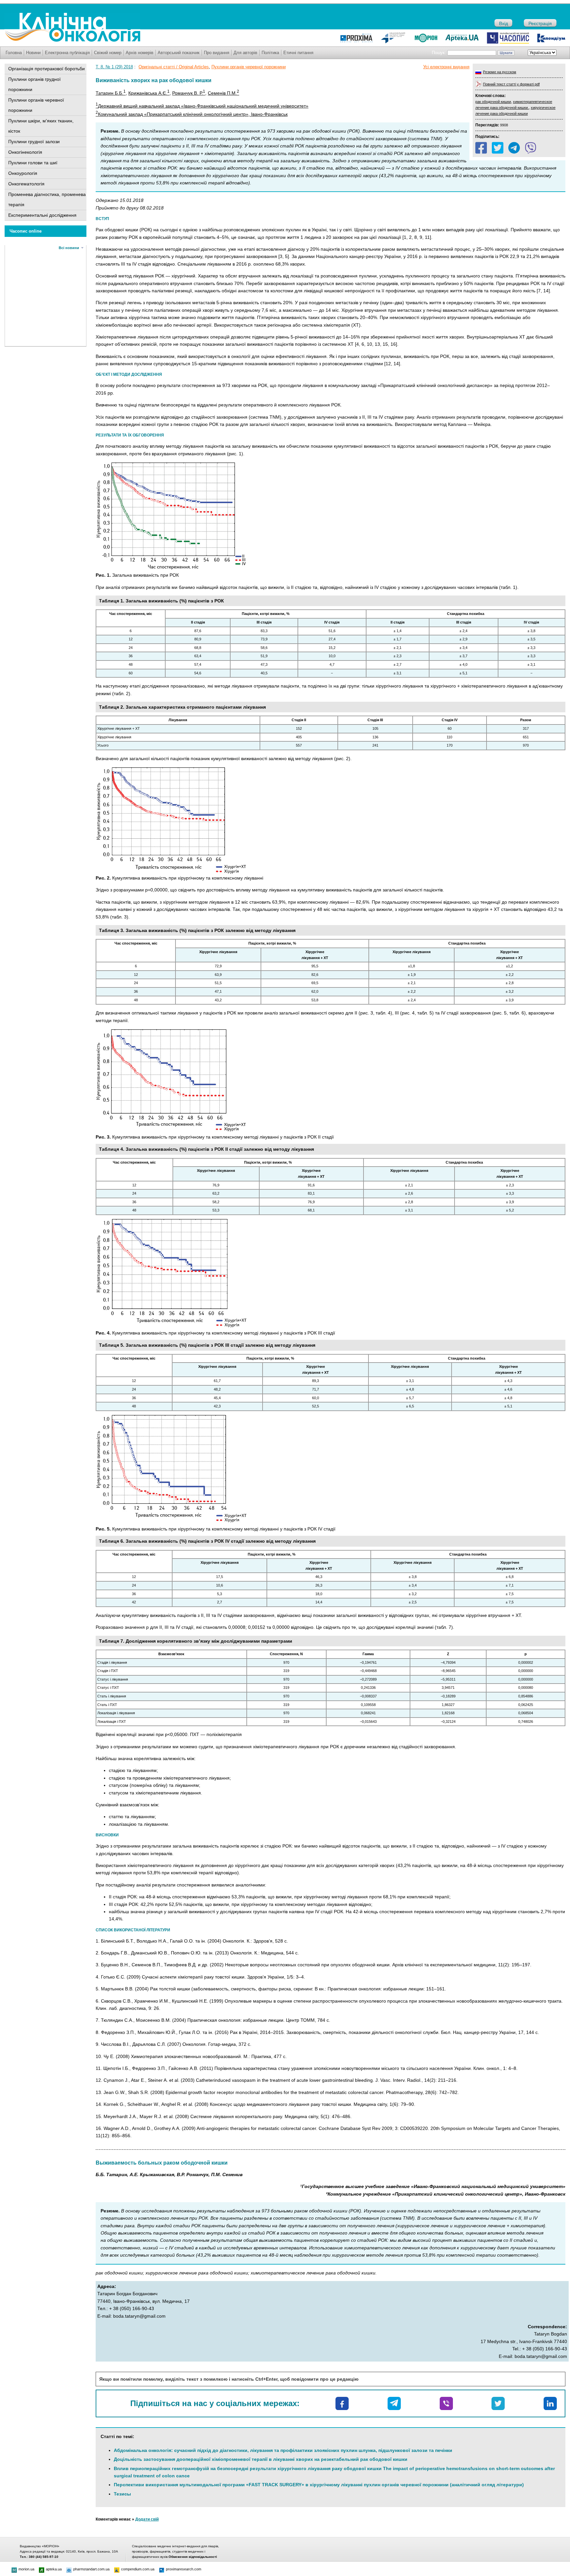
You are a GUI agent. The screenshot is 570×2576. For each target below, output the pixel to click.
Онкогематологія (26, 184)
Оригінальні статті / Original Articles (174, 67)
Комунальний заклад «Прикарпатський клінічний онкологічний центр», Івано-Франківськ (192, 114)
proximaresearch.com (184, 2569)
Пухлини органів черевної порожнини (36, 105)
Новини (33, 53)
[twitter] (498, 148)
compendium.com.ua (138, 2569)
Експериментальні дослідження (42, 215)
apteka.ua (54, 2569)
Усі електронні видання (446, 67)
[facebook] (481, 148)
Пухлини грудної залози (34, 142)
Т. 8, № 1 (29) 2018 (114, 67)
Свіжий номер (108, 53)
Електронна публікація (67, 53)
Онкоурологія (23, 173)
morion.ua (26, 2569)
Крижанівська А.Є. (149, 93)
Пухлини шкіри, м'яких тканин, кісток (41, 126)
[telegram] (514, 148)
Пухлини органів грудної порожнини (34, 84)
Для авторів (245, 53)
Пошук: (439, 53)
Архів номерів (140, 53)
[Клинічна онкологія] (72, 40)
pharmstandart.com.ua (91, 2569)
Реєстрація (540, 23)
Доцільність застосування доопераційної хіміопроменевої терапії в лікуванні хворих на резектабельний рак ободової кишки (261, 2459)
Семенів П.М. (223, 93)
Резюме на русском (500, 72)
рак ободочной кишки (493, 102)
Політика (270, 53)
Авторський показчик (179, 53)
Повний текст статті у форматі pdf (511, 84)
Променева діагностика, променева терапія (47, 199)
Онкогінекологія (25, 152)
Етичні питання (298, 53)
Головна (14, 53)
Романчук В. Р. (189, 93)
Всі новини (69, 248)
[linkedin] (550, 2403)
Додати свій (147, 2519)
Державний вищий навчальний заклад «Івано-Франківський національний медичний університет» (202, 106)
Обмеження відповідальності (193, 2557)
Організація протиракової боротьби (47, 69)
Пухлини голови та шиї (33, 163)
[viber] (531, 148)
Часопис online (26, 231)
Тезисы (122, 2494)
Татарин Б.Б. (111, 93)
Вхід (504, 23)
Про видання (217, 53)
